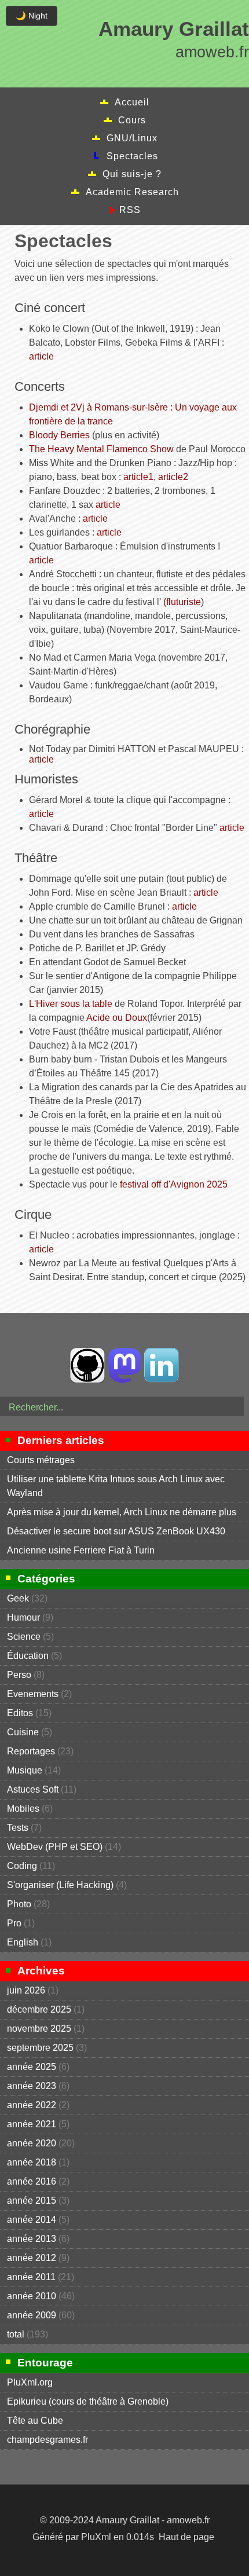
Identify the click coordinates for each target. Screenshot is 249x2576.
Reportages (31, 1751)
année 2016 (32, 2181)
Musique (25, 1770)
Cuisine (23, 1732)
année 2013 (32, 2239)
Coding (22, 1866)
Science (24, 1637)
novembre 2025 (39, 2029)
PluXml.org (30, 2382)
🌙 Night (32, 16)
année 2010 (32, 2296)
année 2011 (31, 2277)
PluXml (96, 2537)
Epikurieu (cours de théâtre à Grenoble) (88, 2401)
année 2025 (32, 2067)
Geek (18, 1598)
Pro (14, 1923)
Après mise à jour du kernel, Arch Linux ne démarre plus (122, 1512)
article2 (173, 477)
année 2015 (32, 2201)
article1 (138, 477)
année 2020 (32, 2143)
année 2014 (32, 2220)
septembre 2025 (40, 2048)
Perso (19, 1675)
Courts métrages (41, 1460)
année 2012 (32, 2258)
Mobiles (23, 1809)
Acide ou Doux (117, 1018)
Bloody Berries (59, 435)
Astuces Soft (33, 1789)
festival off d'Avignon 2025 (174, 1184)
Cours (132, 120)
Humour (23, 1617)
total (17, 2334)
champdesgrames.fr (47, 2440)
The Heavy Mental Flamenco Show (101, 449)
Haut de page (186, 2537)
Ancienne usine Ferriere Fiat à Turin (81, 1550)
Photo (19, 1904)
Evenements (33, 1694)
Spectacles (132, 156)
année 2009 (32, 2315)
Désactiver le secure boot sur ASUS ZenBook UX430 (116, 1531)
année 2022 (32, 2105)
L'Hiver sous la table (71, 1004)
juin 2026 (26, 1990)
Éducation (28, 1656)
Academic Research (132, 192)
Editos (20, 1713)
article (41, 356)
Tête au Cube (35, 2421)
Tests (18, 1828)
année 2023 (32, 2086)
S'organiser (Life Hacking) (60, 1885)
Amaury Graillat (174, 29)
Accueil (132, 102)
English (23, 1942)
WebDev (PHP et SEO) (55, 1847)
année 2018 (32, 2162)
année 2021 (32, 2124)
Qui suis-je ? (132, 174)
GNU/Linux (132, 138)
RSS (130, 210)
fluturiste (184, 602)
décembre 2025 (39, 2009)
